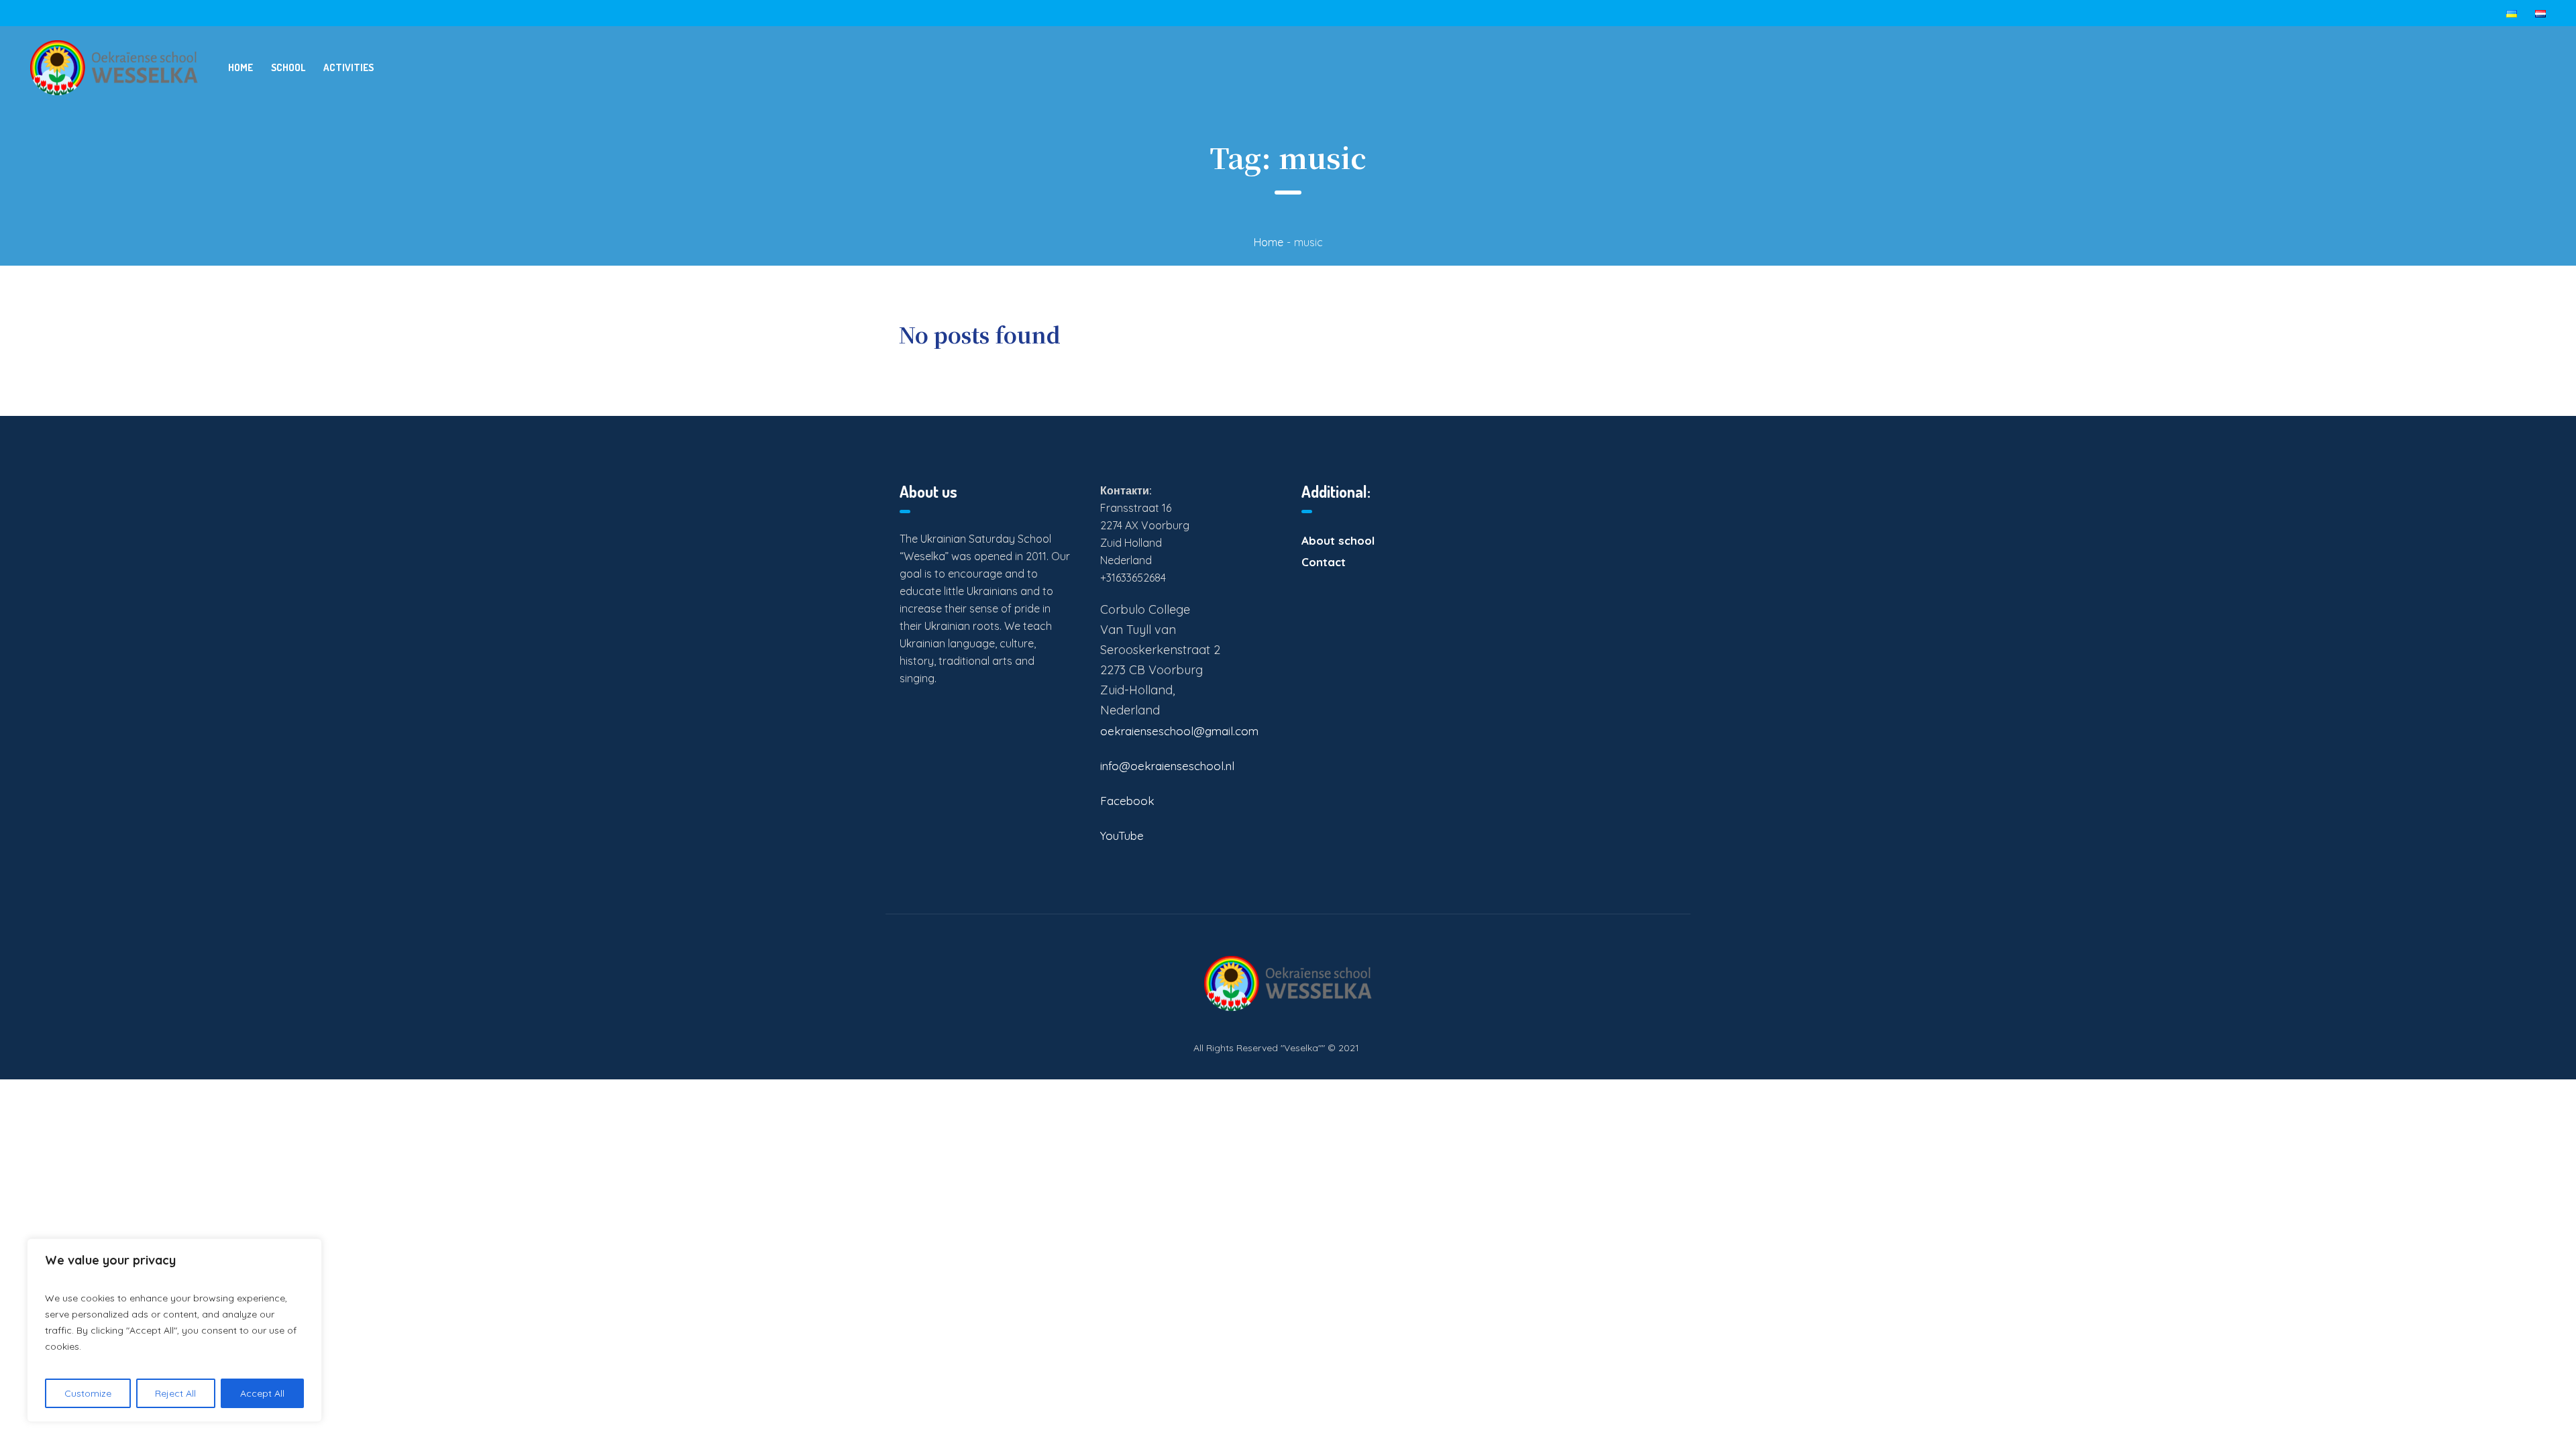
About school (1338, 540)
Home (1269, 242)
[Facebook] (1664, 1047)
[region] (174, 1330)
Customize (88, 1393)
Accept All (262, 1393)
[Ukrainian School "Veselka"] (1288, 983)
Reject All (175, 1393)
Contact (1324, 562)
